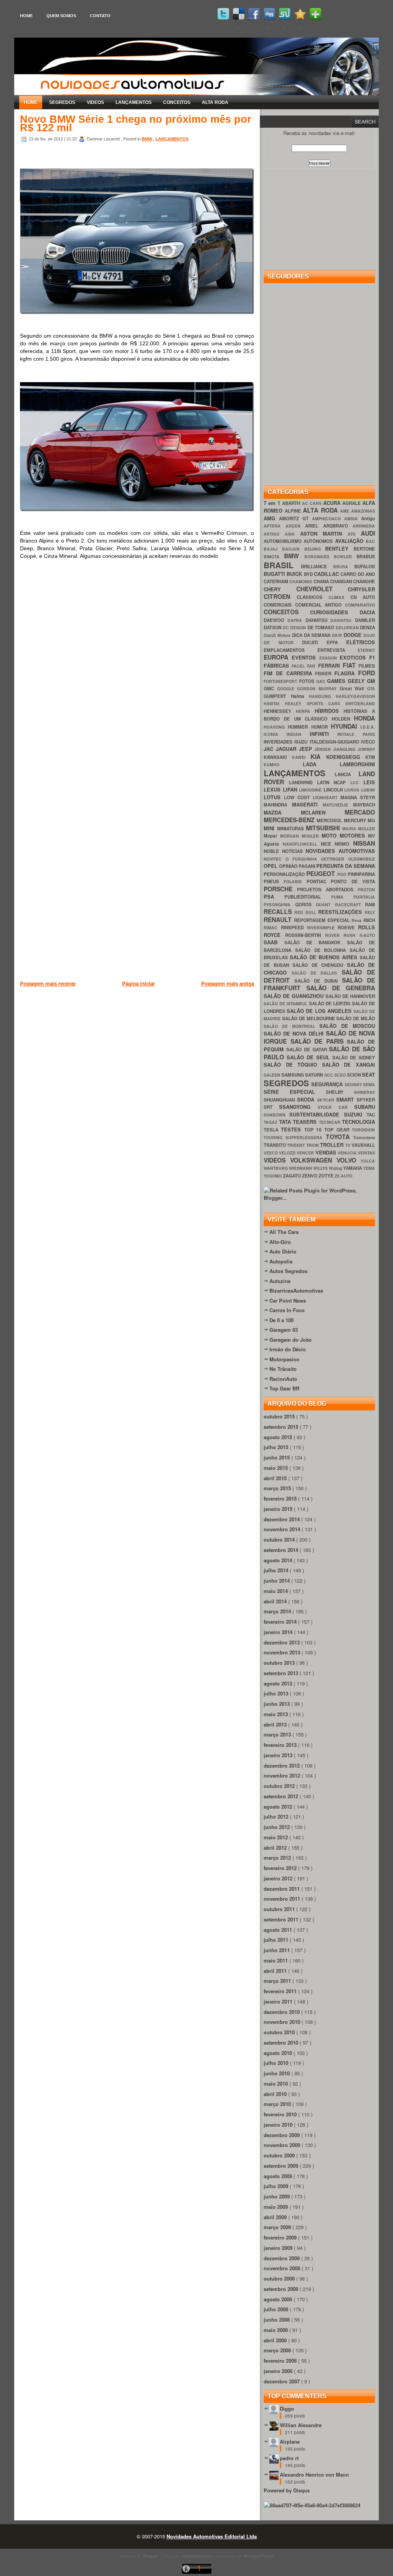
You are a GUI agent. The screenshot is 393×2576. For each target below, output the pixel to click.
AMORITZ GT (296, 519)
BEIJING (315, 549)
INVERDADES (279, 742)
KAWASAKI (278, 757)
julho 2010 (277, 2063)
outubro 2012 (280, 1786)
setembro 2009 (282, 2166)
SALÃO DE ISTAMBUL (286, 1004)
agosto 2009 (279, 2176)
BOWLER (345, 557)
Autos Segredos (288, 1271)
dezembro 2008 (282, 2258)
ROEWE (348, 928)
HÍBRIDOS (329, 711)
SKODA (307, 1099)
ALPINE (294, 511)
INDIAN (298, 734)
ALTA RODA (215, 102)
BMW (147, 139)
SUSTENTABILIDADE (316, 1114)
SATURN (315, 1075)
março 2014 (278, 1611)
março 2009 (278, 2227)
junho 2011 (277, 1950)
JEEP (307, 749)
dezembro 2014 (282, 1519)
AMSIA (353, 519)
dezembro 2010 (282, 2012)
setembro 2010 (282, 2042)
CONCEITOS (177, 102)
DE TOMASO (322, 628)
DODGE (353, 635)
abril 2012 (276, 1848)
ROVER (334, 935)
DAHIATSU (318, 620)
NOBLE (273, 851)
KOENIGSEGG (346, 757)
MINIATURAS (292, 829)
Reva (357, 920)
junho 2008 (277, 2320)
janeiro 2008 (279, 2371)
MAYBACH (364, 805)
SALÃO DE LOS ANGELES (320, 1011)
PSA (274, 896)
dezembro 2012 (282, 1765)
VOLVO (349, 1160)
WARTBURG (276, 1168)
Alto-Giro (280, 1242)
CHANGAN (342, 581)
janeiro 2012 (279, 1878)
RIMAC (272, 928)
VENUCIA (348, 1153)
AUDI (368, 533)
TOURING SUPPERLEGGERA (295, 1137)
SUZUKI (355, 1114)
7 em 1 (273, 503)
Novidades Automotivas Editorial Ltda (212, 2536)
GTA (371, 689)
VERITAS (366, 1153)
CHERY (280, 589)
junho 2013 (277, 1704)
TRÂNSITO (275, 1145)
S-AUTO (367, 935)
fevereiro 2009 (281, 2237)
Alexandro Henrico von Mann (314, 2475)
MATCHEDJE (338, 805)
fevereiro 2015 (281, 1498)
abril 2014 (276, 1601)
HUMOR (321, 727)
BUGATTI (275, 574)
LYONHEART (327, 797)
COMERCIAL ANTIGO (320, 605)
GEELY (357, 681)
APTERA (275, 526)
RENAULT (279, 919)
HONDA (364, 718)
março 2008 (278, 2350)
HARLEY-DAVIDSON (355, 696)
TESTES (292, 1129)
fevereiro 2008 (281, 2361)
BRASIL (282, 565)
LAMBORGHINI (357, 764)
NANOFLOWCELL (302, 844)
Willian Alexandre (301, 2425)
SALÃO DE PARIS (319, 1041)
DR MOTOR (283, 642)
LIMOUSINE (311, 790)
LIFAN (291, 789)
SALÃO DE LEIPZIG (331, 1004)
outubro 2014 (280, 1539)
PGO (343, 874)
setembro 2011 (282, 1919)
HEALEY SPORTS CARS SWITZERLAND (330, 703)
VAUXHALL (363, 1145)
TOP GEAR (338, 1130)
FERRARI (330, 665)
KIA (318, 756)
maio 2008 (277, 2330)
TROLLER (333, 1145)
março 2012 (278, 1858)
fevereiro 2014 (281, 1622)
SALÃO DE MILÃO (356, 1018)
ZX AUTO (343, 1176)
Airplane (290, 2442)
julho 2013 (277, 1693)
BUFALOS (365, 566)
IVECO (368, 742)
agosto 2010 (279, 2053)
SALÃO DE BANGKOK (316, 942)
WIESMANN (301, 1168)
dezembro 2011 (282, 1889)
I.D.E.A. (368, 727)
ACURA (333, 503)
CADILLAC (327, 574)
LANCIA (347, 774)
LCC (357, 783)
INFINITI (324, 734)
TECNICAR (331, 1122)
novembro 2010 (283, 2022)
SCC (329, 1075)
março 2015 (278, 1488)
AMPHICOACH (328, 519)
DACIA (367, 612)
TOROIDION (363, 1130)
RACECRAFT (350, 905)
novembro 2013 (283, 1652)
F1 (372, 657)
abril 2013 (276, 1724)
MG (371, 820)
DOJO (369, 635)
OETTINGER (334, 859)
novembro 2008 (283, 2268)
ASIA (292, 534)
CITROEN (280, 596)
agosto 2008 (279, 2299)
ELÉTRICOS (361, 642)
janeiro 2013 (279, 1755)
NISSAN (364, 843)
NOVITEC (275, 859)
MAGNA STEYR (358, 797)
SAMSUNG (293, 1075)
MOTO (331, 835)
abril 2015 (276, 1478)
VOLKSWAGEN (313, 1160)
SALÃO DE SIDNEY (354, 1058)
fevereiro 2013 (281, 1745)
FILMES (367, 666)
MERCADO (360, 812)
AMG (271, 518)
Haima (300, 696)
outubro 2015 (280, 1416)
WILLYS (321, 1168)
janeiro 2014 (279, 1632)
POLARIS (295, 881)
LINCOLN (334, 790)
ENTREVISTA (338, 650)
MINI (270, 828)
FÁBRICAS (278, 665)
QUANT (325, 905)
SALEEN (272, 1075)
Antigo (368, 519)
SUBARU (365, 1107)
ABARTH (292, 503)
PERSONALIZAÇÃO (285, 874)
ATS (354, 534)
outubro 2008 (280, 2278)
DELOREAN (348, 628)
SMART (346, 1099)
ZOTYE (327, 1176)
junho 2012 (277, 1827)
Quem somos (61, 16)
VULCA (368, 1161)
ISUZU (302, 742)
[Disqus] (137, 675)
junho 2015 (277, 1457)
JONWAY (366, 749)
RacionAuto (283, 1379)
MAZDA (282, 812)
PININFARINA (361, 874)
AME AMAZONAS (357, 511)
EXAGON (330, 658)
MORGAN (291, 836)
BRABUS (366, 557)
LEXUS (273, 789)
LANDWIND (303, 783)
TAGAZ (271, 1122)
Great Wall (353, 689)
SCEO (341, 1075)
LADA (321, 764)
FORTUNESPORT (281, 681)
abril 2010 (276, 2094)
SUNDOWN (277, 1115)
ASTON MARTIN (324, 534)
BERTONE (364, 549)
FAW (312, 666)
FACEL (299, 666)
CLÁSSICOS (313, 597)
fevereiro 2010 (281, 2114)
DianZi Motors (278, 635)
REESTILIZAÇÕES (341, 912)
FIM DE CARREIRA (289, 673)
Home (26, 16)
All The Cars (284, 1232)
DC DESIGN (295, 628)
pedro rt (289, 2458)
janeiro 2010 (279, 2125)
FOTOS (308, 681)
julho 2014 (277, 1570)
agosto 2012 (279, 1807)
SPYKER (366, 1100)
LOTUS (274, 797)
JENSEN (324, 749)
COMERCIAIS (279, 605)
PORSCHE (280, 889)
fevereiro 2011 (281, 1991)
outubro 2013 (280, 1663)
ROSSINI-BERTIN (305, 935)
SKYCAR (327, 1100)
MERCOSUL (330, 820)
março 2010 (278, 2104)
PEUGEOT (322, 873)
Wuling (336, 1168)
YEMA (369, 1168)
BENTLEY (339, 548)
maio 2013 (277, 1714)
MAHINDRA (278, 805)
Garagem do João (291, 1340)
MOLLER (367, 829)
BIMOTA (274, 557)
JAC (270, 749)
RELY (370, 912)
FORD (367, 673)
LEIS (369, 782)
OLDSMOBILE (362, 859)
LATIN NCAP (334, 783)
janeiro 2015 (279, 1509)
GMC (270, 689)
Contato (100, 16)
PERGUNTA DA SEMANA (346, 866)
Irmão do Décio (288, 1349)
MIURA (350, 829)
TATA (286, 1122)
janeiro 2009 (279, 2248)
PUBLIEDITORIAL (308, 897)
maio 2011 (277, 1960)
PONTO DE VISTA (353, 881)
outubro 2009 (280, 2155)
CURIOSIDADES (335, 612)
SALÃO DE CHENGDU (320, 965)
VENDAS (327, 1152)
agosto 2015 (279, 1437)
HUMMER (299, 727)
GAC (322, 681)
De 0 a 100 (282, 1320)
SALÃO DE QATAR (308, 1050)
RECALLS (279, 911)
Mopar (272, 836)
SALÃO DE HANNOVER (350, 996)
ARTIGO (274, 534)
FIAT (351, 665)
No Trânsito (283, 1369)
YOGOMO (273, 1176)
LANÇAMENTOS (134, 102)
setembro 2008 (282, 2289)
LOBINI (368, 790)
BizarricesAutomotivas (296, 1290)
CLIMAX (339, 597)
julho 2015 (277, 1447)
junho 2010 (277, 2073)
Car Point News (288, 1300)
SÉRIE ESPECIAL (295, 1092)
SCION (354, 1075)
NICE (328, 844)
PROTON (366, 890)
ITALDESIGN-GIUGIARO (335, 742)
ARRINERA (364, 526)
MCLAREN (323, 812)
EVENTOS (305, 657)
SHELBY (340, 1092)
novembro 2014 (283, 1529)
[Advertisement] (160, 1027)
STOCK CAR (336, 1107)
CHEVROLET (322, 589)
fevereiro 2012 (281, 1868)
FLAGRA (346, 673)
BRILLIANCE (317, 566)
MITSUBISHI (324, 828)
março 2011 (278, 1981)
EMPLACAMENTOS (291, 650)
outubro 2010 (280, 2032)
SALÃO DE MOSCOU (347, 1026)
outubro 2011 (280, 1909)
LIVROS (353, 790)
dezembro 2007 (282, 2381)
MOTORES (354, 835)
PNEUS (274, 881)
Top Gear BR (284, 1388)
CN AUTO (363, 597)
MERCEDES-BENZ (290, 820)
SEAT (368, 1074)
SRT (271, 1107)
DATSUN (273, 628)
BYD (309, 574)
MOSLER (312, 836)
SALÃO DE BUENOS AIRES (325, 957)
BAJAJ (273, 549)
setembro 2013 (282, 1673)
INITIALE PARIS (356, 734)
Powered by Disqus (287, 2490)
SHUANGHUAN (280, 1100)
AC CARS (313, 503)
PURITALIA (364, 897)
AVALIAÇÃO (350, 541)
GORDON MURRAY (318, 689)
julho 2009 (277, 2186)
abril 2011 (276, 1971)
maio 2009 (277, 2207)
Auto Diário (283, 1251)
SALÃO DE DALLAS (317, 973)
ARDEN (296, 526)
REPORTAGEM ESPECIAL (323, 920)
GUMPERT (277, 696)
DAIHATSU (343, 620)
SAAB (274, 942)
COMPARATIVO (360, 605)
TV (348, 1145)
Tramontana (364, 1137)
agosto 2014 (279, 1560)
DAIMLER (365, 620)
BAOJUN (293, 549)
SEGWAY (354, 1084)
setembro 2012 (282, 1796)
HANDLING (322, 696)
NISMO (344, 844)
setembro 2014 (282, 1550)
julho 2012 (277, 1817)
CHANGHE (364, 581)
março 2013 (278, 1734)
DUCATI (314, 642)
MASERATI (308, 804)
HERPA (305, 711)
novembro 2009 (283, 2145)
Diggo (287, 2409)
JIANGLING (345, 749)
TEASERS (306, 1122)
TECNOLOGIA (358, 1122)
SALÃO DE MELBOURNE (309, 1018)
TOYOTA (339, 1137)
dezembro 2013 (282, 1642)
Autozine (280, 1281)
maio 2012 (277, 1837)
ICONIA (275, 734)
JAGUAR (287, 749)
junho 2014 (277, 1581)
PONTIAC (319, 881)
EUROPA (278, 657)
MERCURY (356, 820)
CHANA (322, 581)
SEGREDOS (62, 102)
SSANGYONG (298, 1107)
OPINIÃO (289, 866)
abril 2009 (276, 2217)
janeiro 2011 (279, 2001)
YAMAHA (353, 1168)
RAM (370, 905)
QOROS (306, 905)
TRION (313, 1145)
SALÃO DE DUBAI (318, 981)
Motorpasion (284, 1359)
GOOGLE (287, 689)
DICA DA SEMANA (312, 635)
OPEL (271, 866)
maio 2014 (277, 1591)
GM (371, 681)
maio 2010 (277, 2084)
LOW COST (298, 797)
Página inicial (138, 984)
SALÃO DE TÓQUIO (293, 1065)
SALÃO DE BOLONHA (322, 950)
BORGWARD (319, 557)
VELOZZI (288, 1153)
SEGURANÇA (328, 1084)
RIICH (369, 920)
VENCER (306, 1153)
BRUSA (344, 566)
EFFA (337, 642)
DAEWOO (276, 620)
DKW (338, 635)
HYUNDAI (346, 726)
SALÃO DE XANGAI (348, 1065)
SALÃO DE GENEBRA (341, 988)
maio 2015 (277, 1468)
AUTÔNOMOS (319, 541)
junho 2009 (277, 2196)
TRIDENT (296, 1145)
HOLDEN (343, 719)
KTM (370, 757)
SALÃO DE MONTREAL (291, 1026)
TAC (371, 1115)
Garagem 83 (284, 1330)
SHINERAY (364, 1092)
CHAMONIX (301, 581)
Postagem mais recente (48, 984)
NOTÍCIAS (294, 851)
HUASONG (276, 727)
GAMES (337, 681)
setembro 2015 (282, 1427)
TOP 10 (315, 1130)
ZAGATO (292, 1176)
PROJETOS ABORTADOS (327, 890)
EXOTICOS (354, 657)
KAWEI (301, 757)
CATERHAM (277, 581)
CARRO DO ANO (358, 574)
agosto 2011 (279, 1930)
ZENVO (310, 1176)
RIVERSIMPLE (323, 928)
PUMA (342, 897)
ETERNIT (366, 650)
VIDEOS (95, 102)
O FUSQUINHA (303, 859)
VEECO (271, 1153)
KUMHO (283, 764)
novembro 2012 (283, 1775)
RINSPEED (294, 928)
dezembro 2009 (282, 2135)
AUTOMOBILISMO (284, 541)
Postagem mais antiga (228, 984)
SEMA (369, 1084)
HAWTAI (274, 703)
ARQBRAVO (338, 526)
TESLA (272, 1130)
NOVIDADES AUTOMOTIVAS (340, 851)
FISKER (325, 674)
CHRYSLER (361, 589)
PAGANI (307, 866)
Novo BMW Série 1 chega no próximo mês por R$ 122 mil (136, 124)
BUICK (295, 574)
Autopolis (281, 1261)
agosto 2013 (279, 1683)
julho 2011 (277, 1940)
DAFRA (296, 620)
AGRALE (352, 503)
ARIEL (314, 526)
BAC (370, 541)
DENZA (367, 628)
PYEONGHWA (279, 905)
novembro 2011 (283, 1899)
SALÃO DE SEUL (310, 1057)
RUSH (352, 935)
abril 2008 (276, 2340)
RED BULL (306, 912)
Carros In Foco (287, 1310)
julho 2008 (277, 2309)
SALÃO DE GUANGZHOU (295, 996)
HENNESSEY (280, 711)
